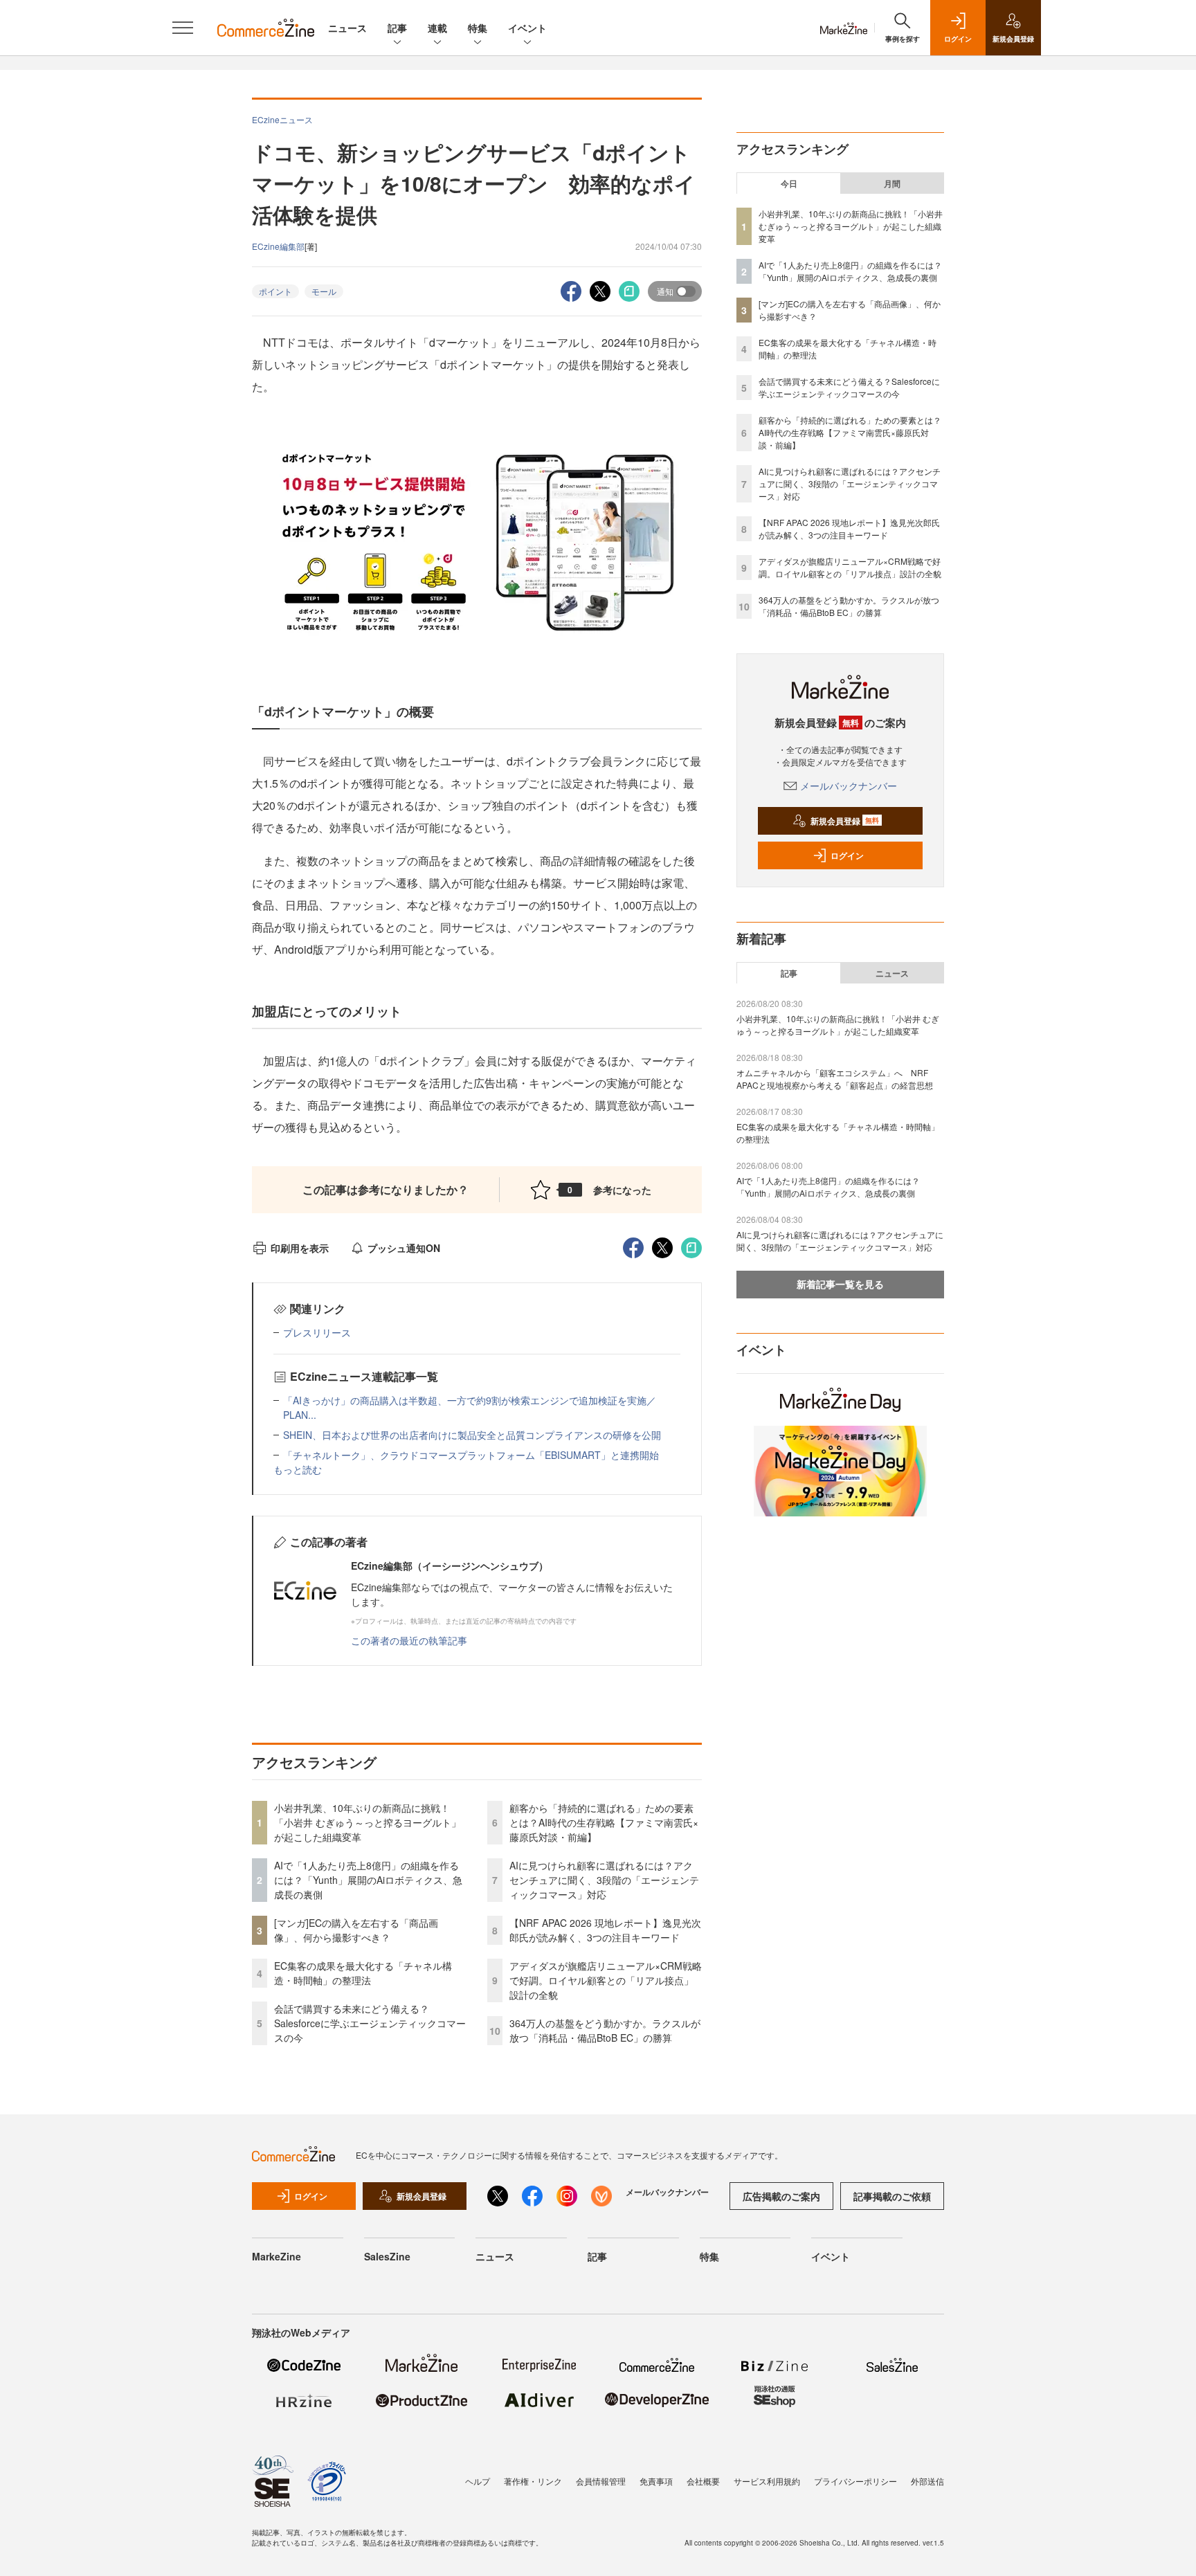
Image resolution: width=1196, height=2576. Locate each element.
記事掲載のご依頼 (892, 2196)
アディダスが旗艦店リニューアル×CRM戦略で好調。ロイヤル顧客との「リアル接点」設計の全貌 (606, 1980)
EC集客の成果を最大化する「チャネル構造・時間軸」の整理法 (363, 1973)
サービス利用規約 (767, 2481)
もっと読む (298, 1469)
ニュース (347, 28)
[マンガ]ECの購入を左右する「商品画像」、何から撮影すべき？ (356, 1930)
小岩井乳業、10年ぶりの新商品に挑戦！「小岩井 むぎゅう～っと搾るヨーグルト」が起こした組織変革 (368, 1822)
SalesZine (387, 2256)
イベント (527, 28)
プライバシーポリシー (855, 2481)
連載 (437, 28)
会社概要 (703, 2481)
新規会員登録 (845, 821)
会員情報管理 (601, 2481)
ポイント (275, 291)
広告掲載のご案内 (781, 2196)
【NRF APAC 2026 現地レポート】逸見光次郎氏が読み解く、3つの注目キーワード (605, 1930)
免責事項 (656, 2481)
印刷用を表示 (300, 1248)
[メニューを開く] (183, 28)
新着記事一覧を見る (840, 1284)
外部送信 (927, 2481)
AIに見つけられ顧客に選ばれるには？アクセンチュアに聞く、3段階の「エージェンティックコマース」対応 (604, 1880)
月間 (892, 183)
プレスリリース (317, 1332)
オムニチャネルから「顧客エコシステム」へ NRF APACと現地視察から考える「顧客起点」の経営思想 (835, 1079)
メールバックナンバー (849, 786)
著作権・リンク (533, 2481)
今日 (789, 183)
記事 (397, 28)
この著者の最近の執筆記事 (409, 1640)
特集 (478, 28)
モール (324, 291)
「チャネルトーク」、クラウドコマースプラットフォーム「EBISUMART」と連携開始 (471, 1455)
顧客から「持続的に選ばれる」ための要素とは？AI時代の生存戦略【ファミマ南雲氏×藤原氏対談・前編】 (604, 1822)
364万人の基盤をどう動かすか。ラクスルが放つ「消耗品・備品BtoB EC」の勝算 (605, 2030)
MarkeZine (277, 2256)
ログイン (847, 855)
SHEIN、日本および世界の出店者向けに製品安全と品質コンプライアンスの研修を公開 (472, 1435)
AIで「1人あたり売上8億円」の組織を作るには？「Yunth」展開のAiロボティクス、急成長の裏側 (368, 1880)
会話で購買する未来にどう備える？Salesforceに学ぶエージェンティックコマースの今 (370, 2023)
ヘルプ (478, 2481)
